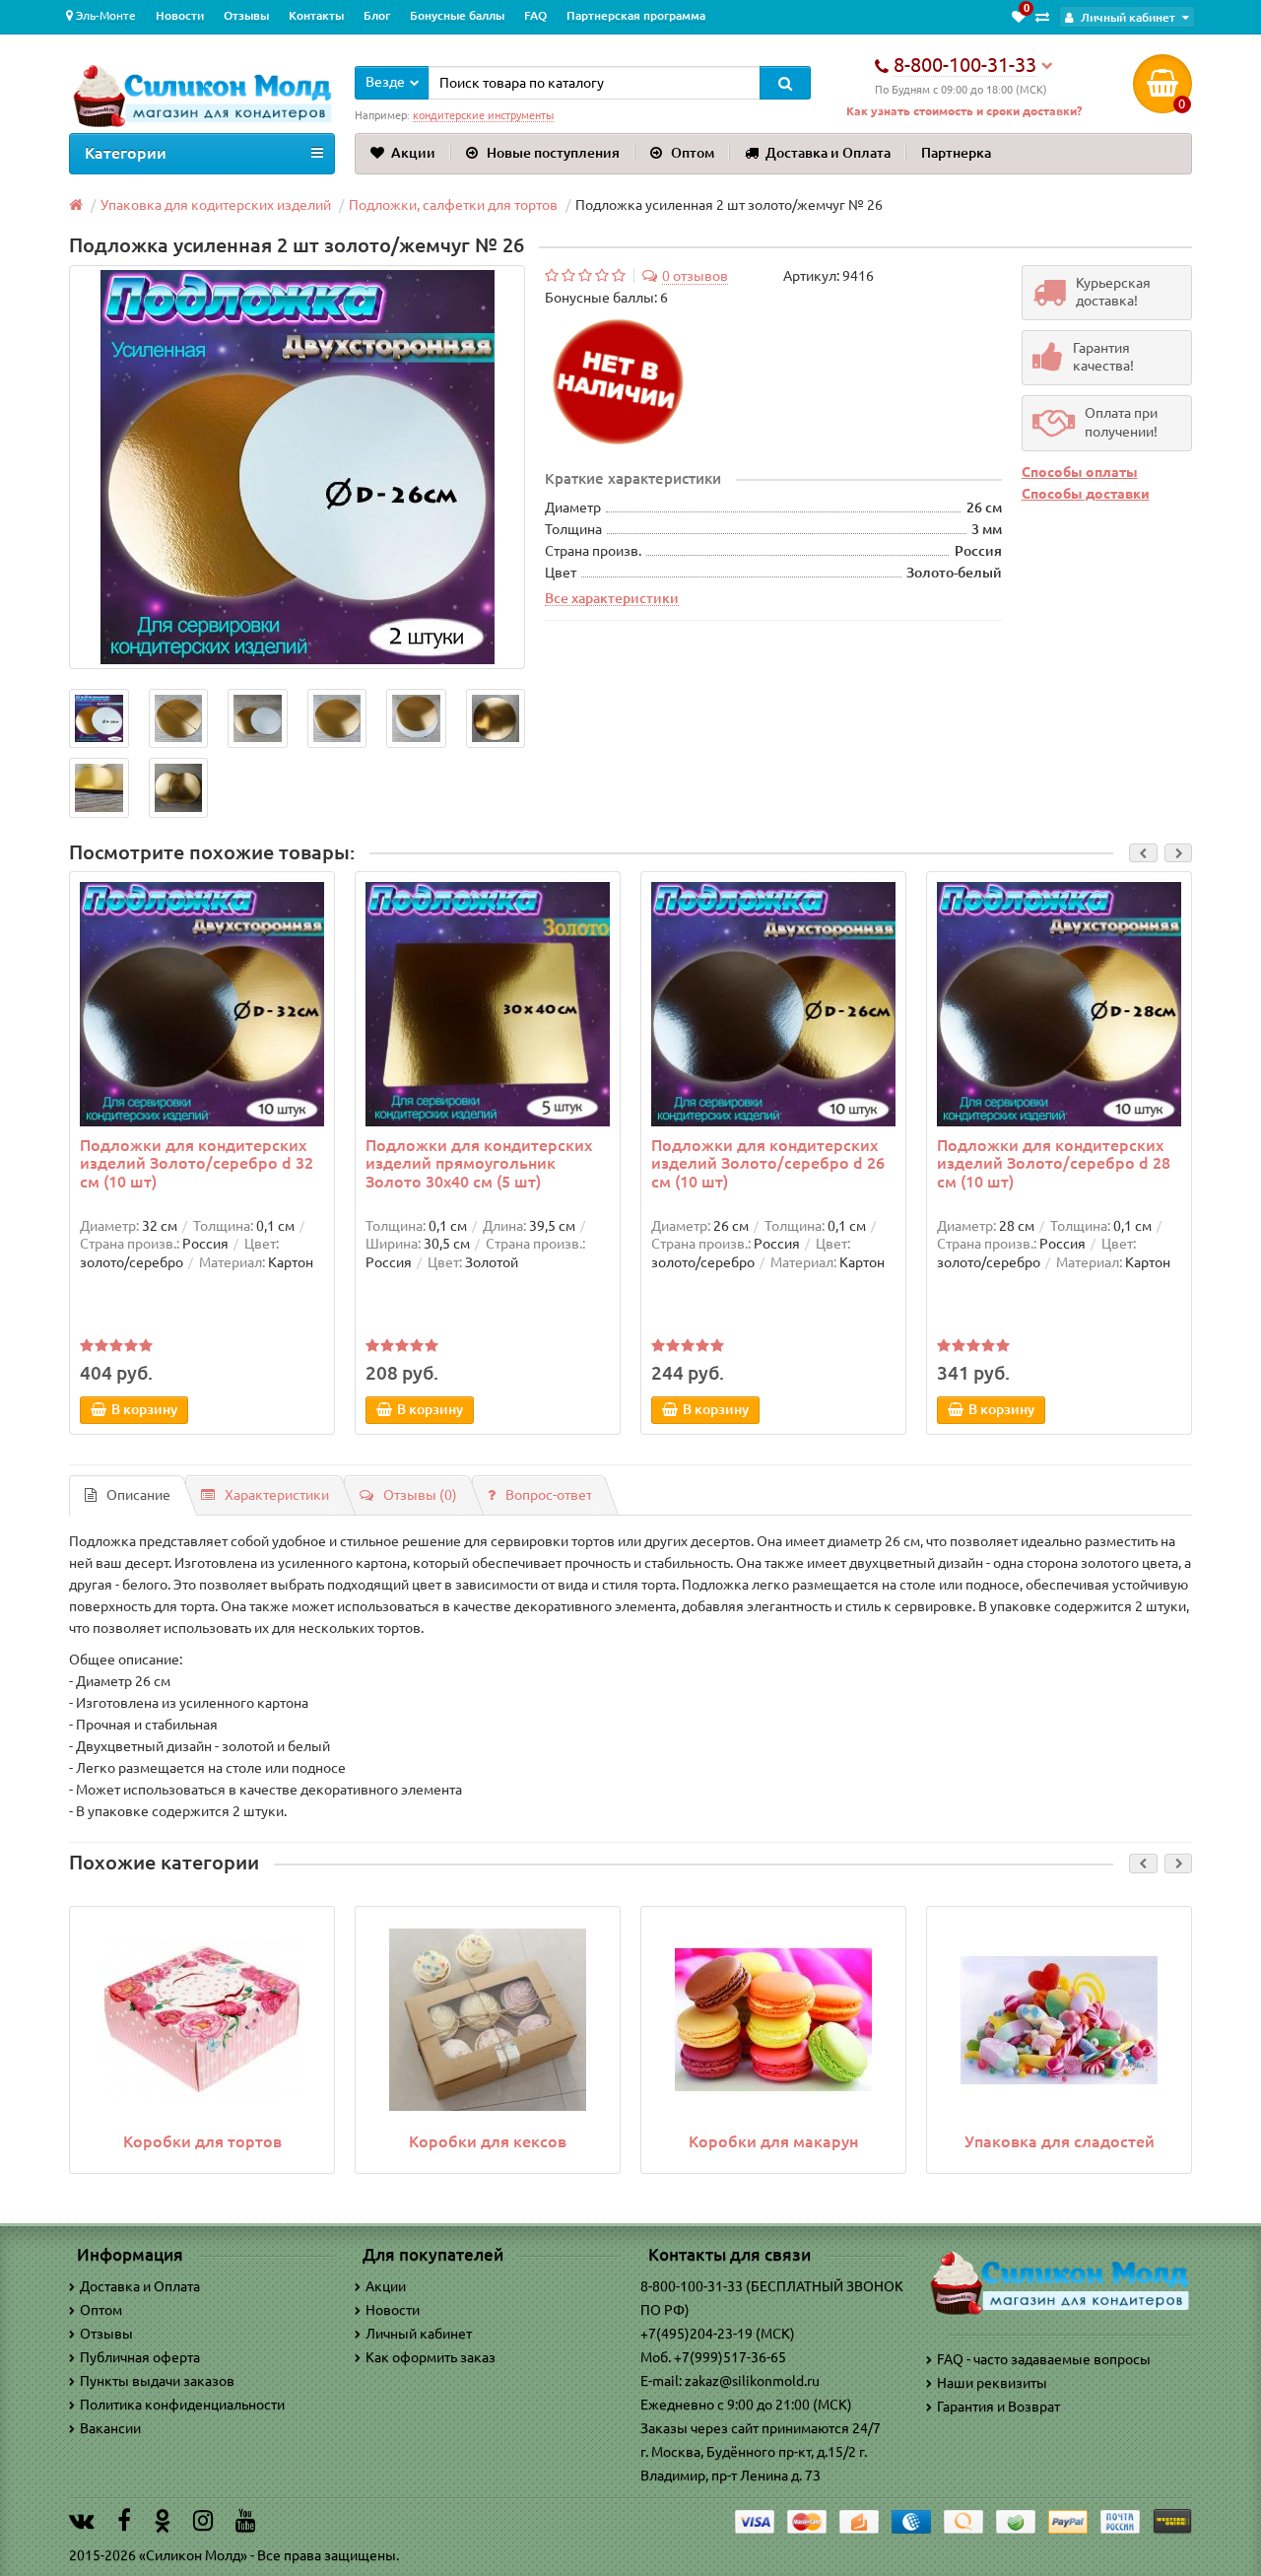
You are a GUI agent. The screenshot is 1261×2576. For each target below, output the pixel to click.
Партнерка (956, 153)
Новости (180, 15)
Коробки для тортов (202, 2141)
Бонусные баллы (457, 15)
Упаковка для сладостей (1060, 2141)
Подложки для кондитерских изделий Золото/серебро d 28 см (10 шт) (1054, 1163)
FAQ (535, 15)
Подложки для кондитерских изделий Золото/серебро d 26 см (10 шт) (768, 1163)
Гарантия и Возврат (998, 2407)
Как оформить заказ (431, 2357)
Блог (377, 15)
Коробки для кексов (488, 2141)
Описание (138, 1495)
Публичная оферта (140, 2357)
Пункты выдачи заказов (157, 2381)
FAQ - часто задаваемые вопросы (1044, 2359)
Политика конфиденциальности (182, 2405)
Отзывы (246, 15)
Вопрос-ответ (549, 1495)
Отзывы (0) (420, 1495)
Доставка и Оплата (828, 153)
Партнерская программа (636, 15)
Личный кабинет (419, 2334)
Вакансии (110, 2428)
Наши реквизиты (992, 2383)
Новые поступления (553, 153)
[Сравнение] (1042, 17)
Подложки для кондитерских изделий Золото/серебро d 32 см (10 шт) (197, 1163)
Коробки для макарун (773, 2141)
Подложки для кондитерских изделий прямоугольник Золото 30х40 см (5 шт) (479, 1163)
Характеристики (277, 1495)
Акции (413, 153)
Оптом (693, 153)
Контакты (316, 15)
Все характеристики (612, 598)
